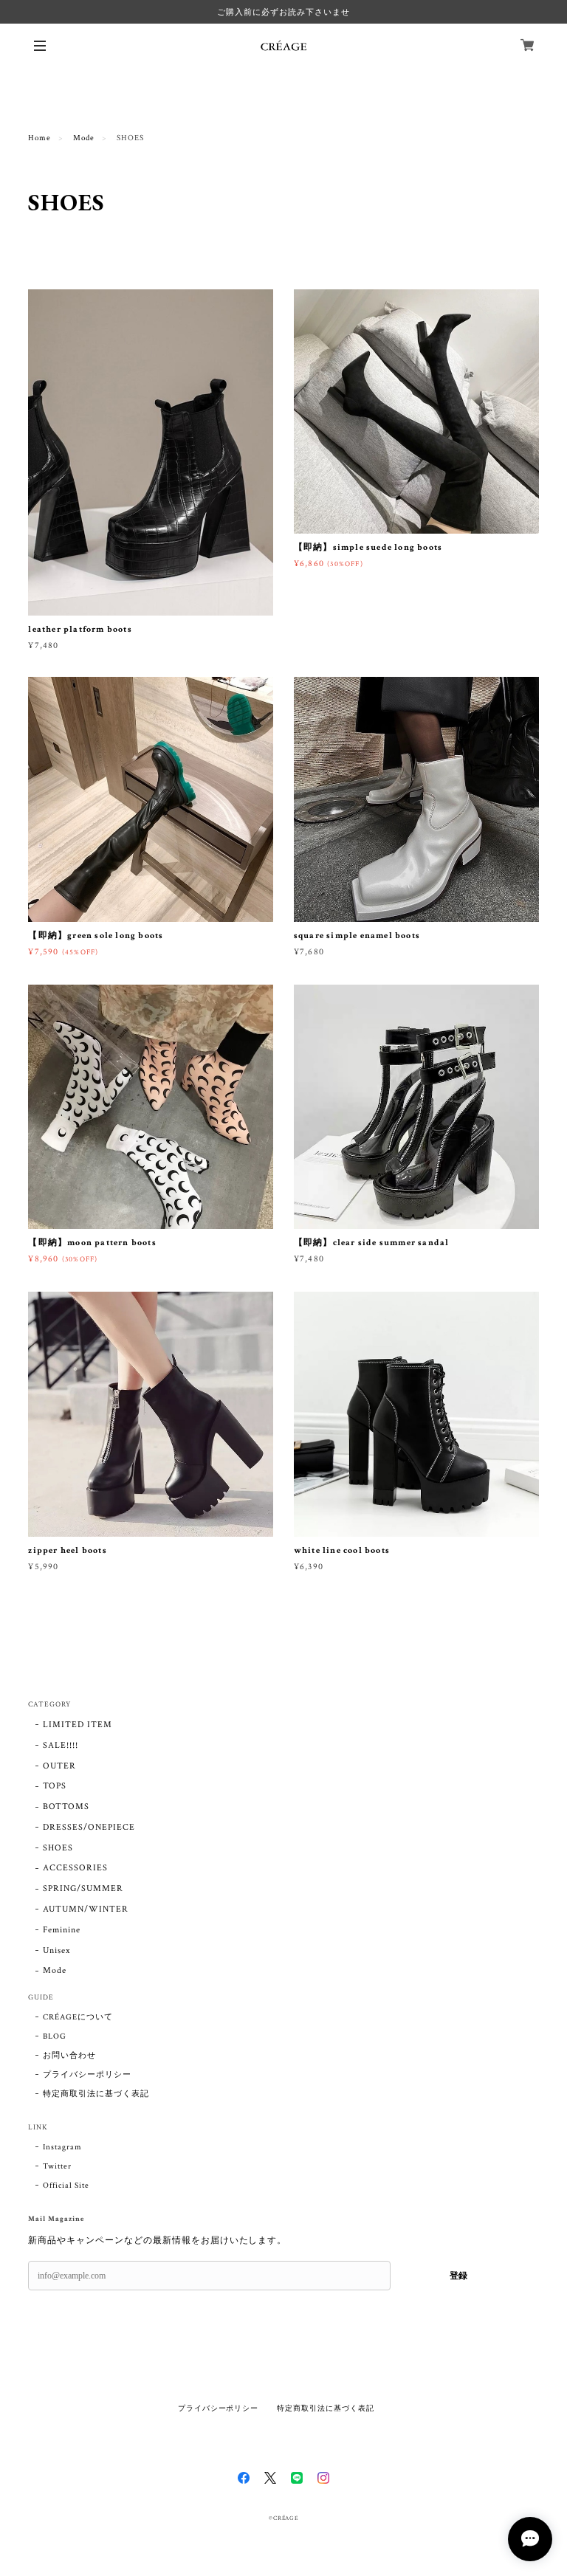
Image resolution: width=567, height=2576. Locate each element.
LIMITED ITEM (78, 1725)
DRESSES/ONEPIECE (89, 1827)
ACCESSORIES (75, 1868)
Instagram (62, 2147)
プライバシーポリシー (87, 2075)
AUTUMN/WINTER (85, 1909)
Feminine (62, 1930)
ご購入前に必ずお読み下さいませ (283, 12)
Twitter (57, 2166)
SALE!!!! (61, 1745)
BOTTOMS (66, 1807)
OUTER (59, 1766)
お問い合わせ (69, 2056)
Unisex (56, 1950)
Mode (84, 138)
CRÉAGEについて (78, 2017)
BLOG (55, 2036)
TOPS (55, 1786)
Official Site (66, 2186)
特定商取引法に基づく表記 (96, 2094)
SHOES (58, 1848)
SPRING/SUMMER (83, 1888)
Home (39, 138)
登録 (458, 2276)
